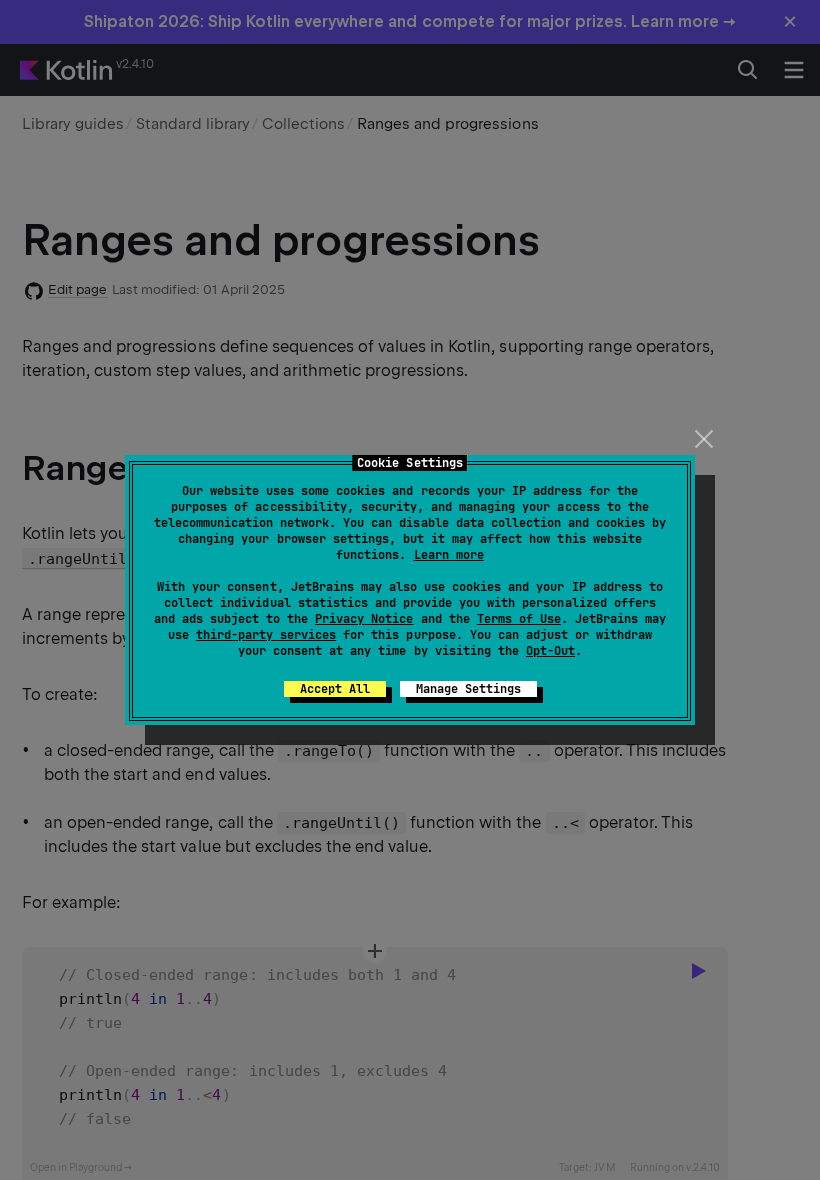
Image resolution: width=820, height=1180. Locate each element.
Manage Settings (468, 689)
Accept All (335, 689)
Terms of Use (519, 619)
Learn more (449, 555)
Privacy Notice (364, 619)
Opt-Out (550, 651)
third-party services (266, 635)
